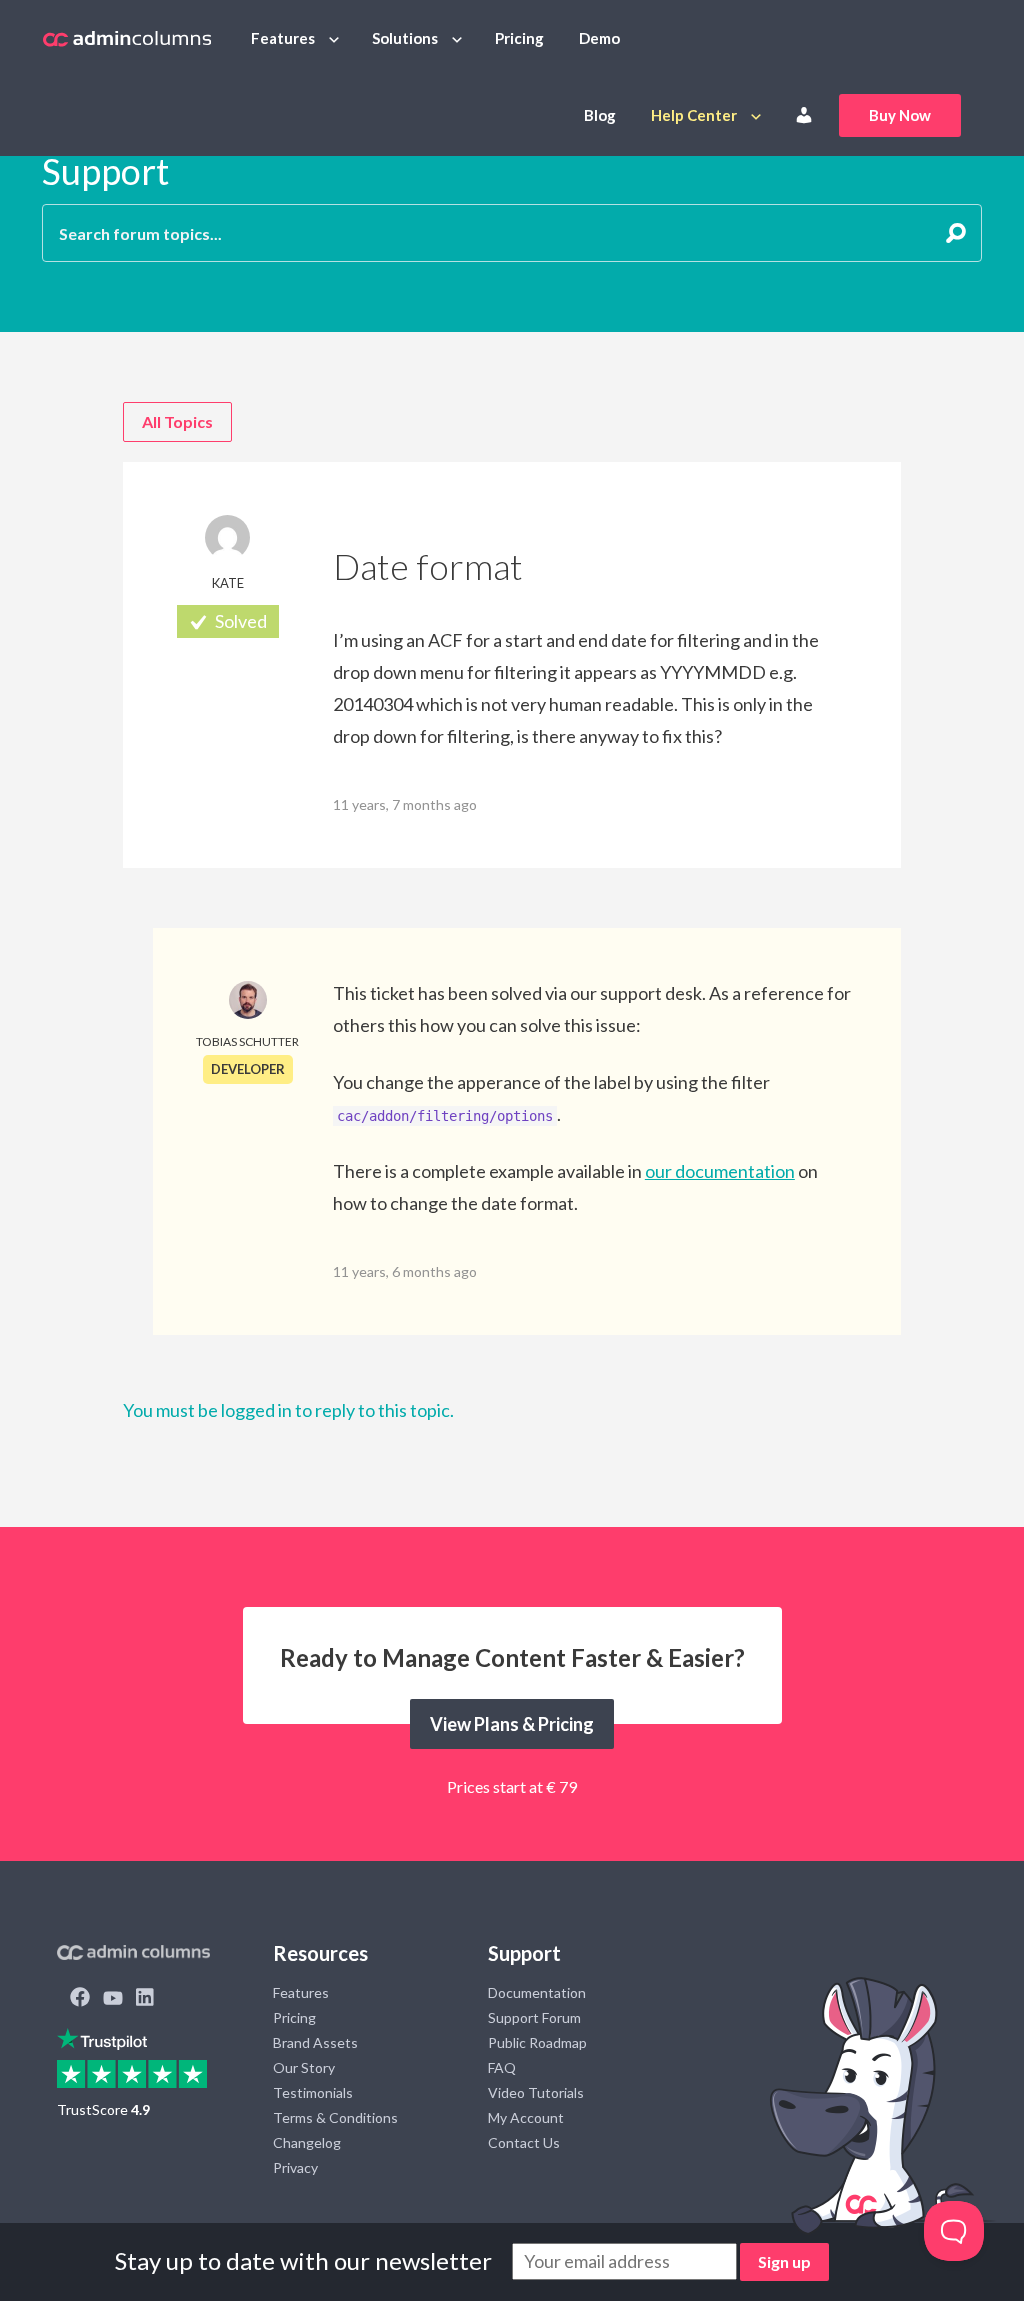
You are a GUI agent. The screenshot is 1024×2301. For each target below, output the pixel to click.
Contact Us (524, 2142)
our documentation (720, 1171)
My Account (526, 2117)
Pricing (519, 38)
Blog (600, 115)
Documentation (537, 1992)
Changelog (307, 2142)
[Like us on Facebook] (80, 1999)
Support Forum (534, 2017)
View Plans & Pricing (512, 1724)
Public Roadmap (537, 2042)
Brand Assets (315, 2042)
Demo (599, 38)
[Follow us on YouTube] (113, 1999)
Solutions (405, 38)
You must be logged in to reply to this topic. (288, 1410)
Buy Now (900, 115)
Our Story (304, 2067)
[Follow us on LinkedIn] (145, 1999)
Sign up (784, 2261)
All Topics (177, 421)
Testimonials (313, 2092)
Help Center (694, 115)
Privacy (295, 2167)
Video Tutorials (536, 2092)
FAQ (502, 2067)
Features (283, 38)
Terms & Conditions (335, 2117)
